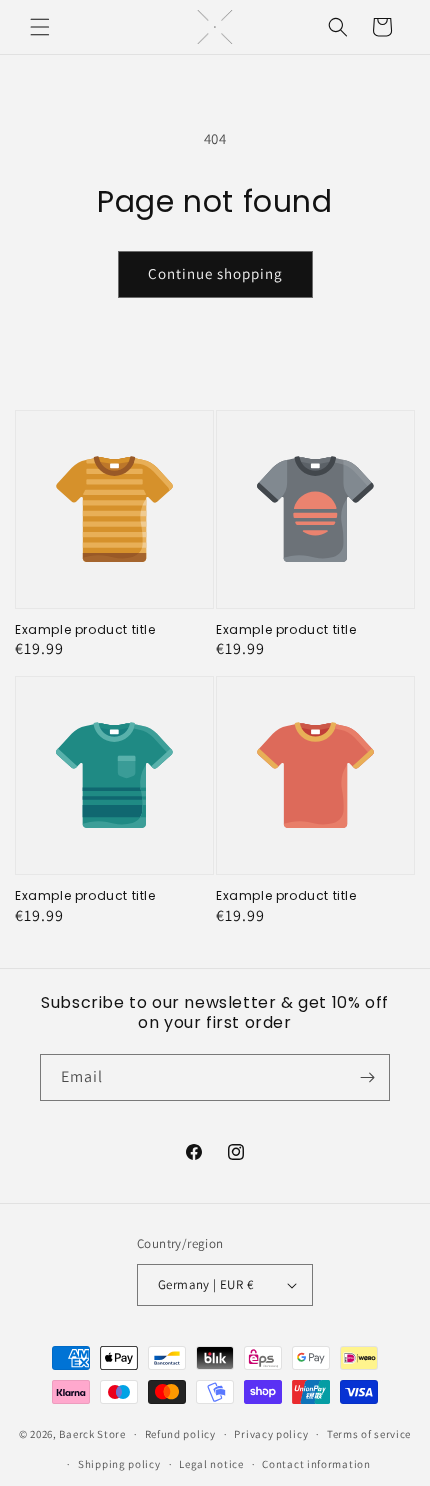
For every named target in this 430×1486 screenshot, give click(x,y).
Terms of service (369, 1434)
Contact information (316, 1464)
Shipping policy (119, 1464)
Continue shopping (215, 273)
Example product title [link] (85, 630)
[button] (40, 27)
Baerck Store (92, 1434)
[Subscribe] (367, 1077)
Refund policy (180, 1434)
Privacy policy (271, 1434)
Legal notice (211, 1464)
